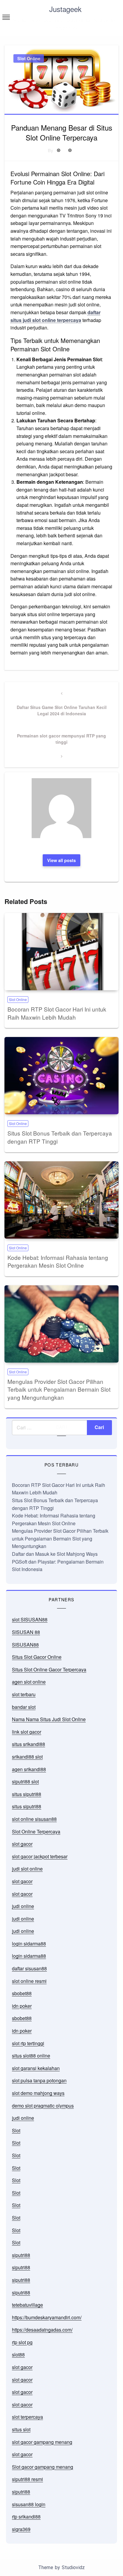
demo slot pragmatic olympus (43, 2106)
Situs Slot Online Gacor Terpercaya (49, 1669)
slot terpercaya (27, 2417)
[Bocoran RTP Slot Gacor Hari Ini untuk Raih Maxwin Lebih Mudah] (61, 952)
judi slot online (27, 1869)
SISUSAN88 (25, 1645)
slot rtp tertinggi (28, 2043)
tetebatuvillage (27, 2305)
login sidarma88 (29, 1944)
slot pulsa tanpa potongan (39, 2080)
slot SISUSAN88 (30, 1619)
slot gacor (22, 1844)
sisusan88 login (29, 2504)
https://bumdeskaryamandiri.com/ (47, 2317)
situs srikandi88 (29, 1744)
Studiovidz (73, 2567)
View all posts (61, 860)
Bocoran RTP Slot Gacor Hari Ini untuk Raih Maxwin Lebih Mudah (57, 1013)
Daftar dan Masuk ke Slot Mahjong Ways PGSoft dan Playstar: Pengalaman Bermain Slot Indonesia (58, 1561)
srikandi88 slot (27, 1757)
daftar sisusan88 (29, 1968)
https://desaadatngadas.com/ (42, 2330)
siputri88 (21, 2255)
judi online (23, 1906)
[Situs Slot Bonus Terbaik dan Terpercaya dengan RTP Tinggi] (61, 1076)
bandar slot (24, 1707)
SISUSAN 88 (26, 1632)
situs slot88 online (31, 2056)
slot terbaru (24, 1694)
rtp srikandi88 (26, 2517)
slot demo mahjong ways (38, 2093)
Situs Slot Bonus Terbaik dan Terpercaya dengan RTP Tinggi (60, 1137)
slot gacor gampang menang (42, 2442)
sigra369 (21, 2529)
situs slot (21, 2429)
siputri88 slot (25, 1781)
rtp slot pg (22, 2342)
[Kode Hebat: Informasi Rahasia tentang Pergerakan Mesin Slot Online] (61, 1200)
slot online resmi (29, 1981)
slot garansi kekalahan (36, 2068)
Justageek (65, 9)
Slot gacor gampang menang (43, 2467)
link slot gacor (27, 1732)
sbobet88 (22, 1993)
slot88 (18, 2354)
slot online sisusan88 (34, 1819)
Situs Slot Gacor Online (37, 1657)
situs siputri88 (27, 1794)
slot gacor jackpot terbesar (40, 1856)
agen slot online (29, 1682)
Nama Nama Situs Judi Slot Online (49, 1719)
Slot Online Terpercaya (36, 1832)
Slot (16, 2130)
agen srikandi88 (29, 1769)
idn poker (22, 2006)
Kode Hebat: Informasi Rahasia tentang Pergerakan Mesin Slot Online (58, 1261)
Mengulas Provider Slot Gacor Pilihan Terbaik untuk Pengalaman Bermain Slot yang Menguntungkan (59, 1389)
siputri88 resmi (27, 2479)
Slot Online (29, 58)
